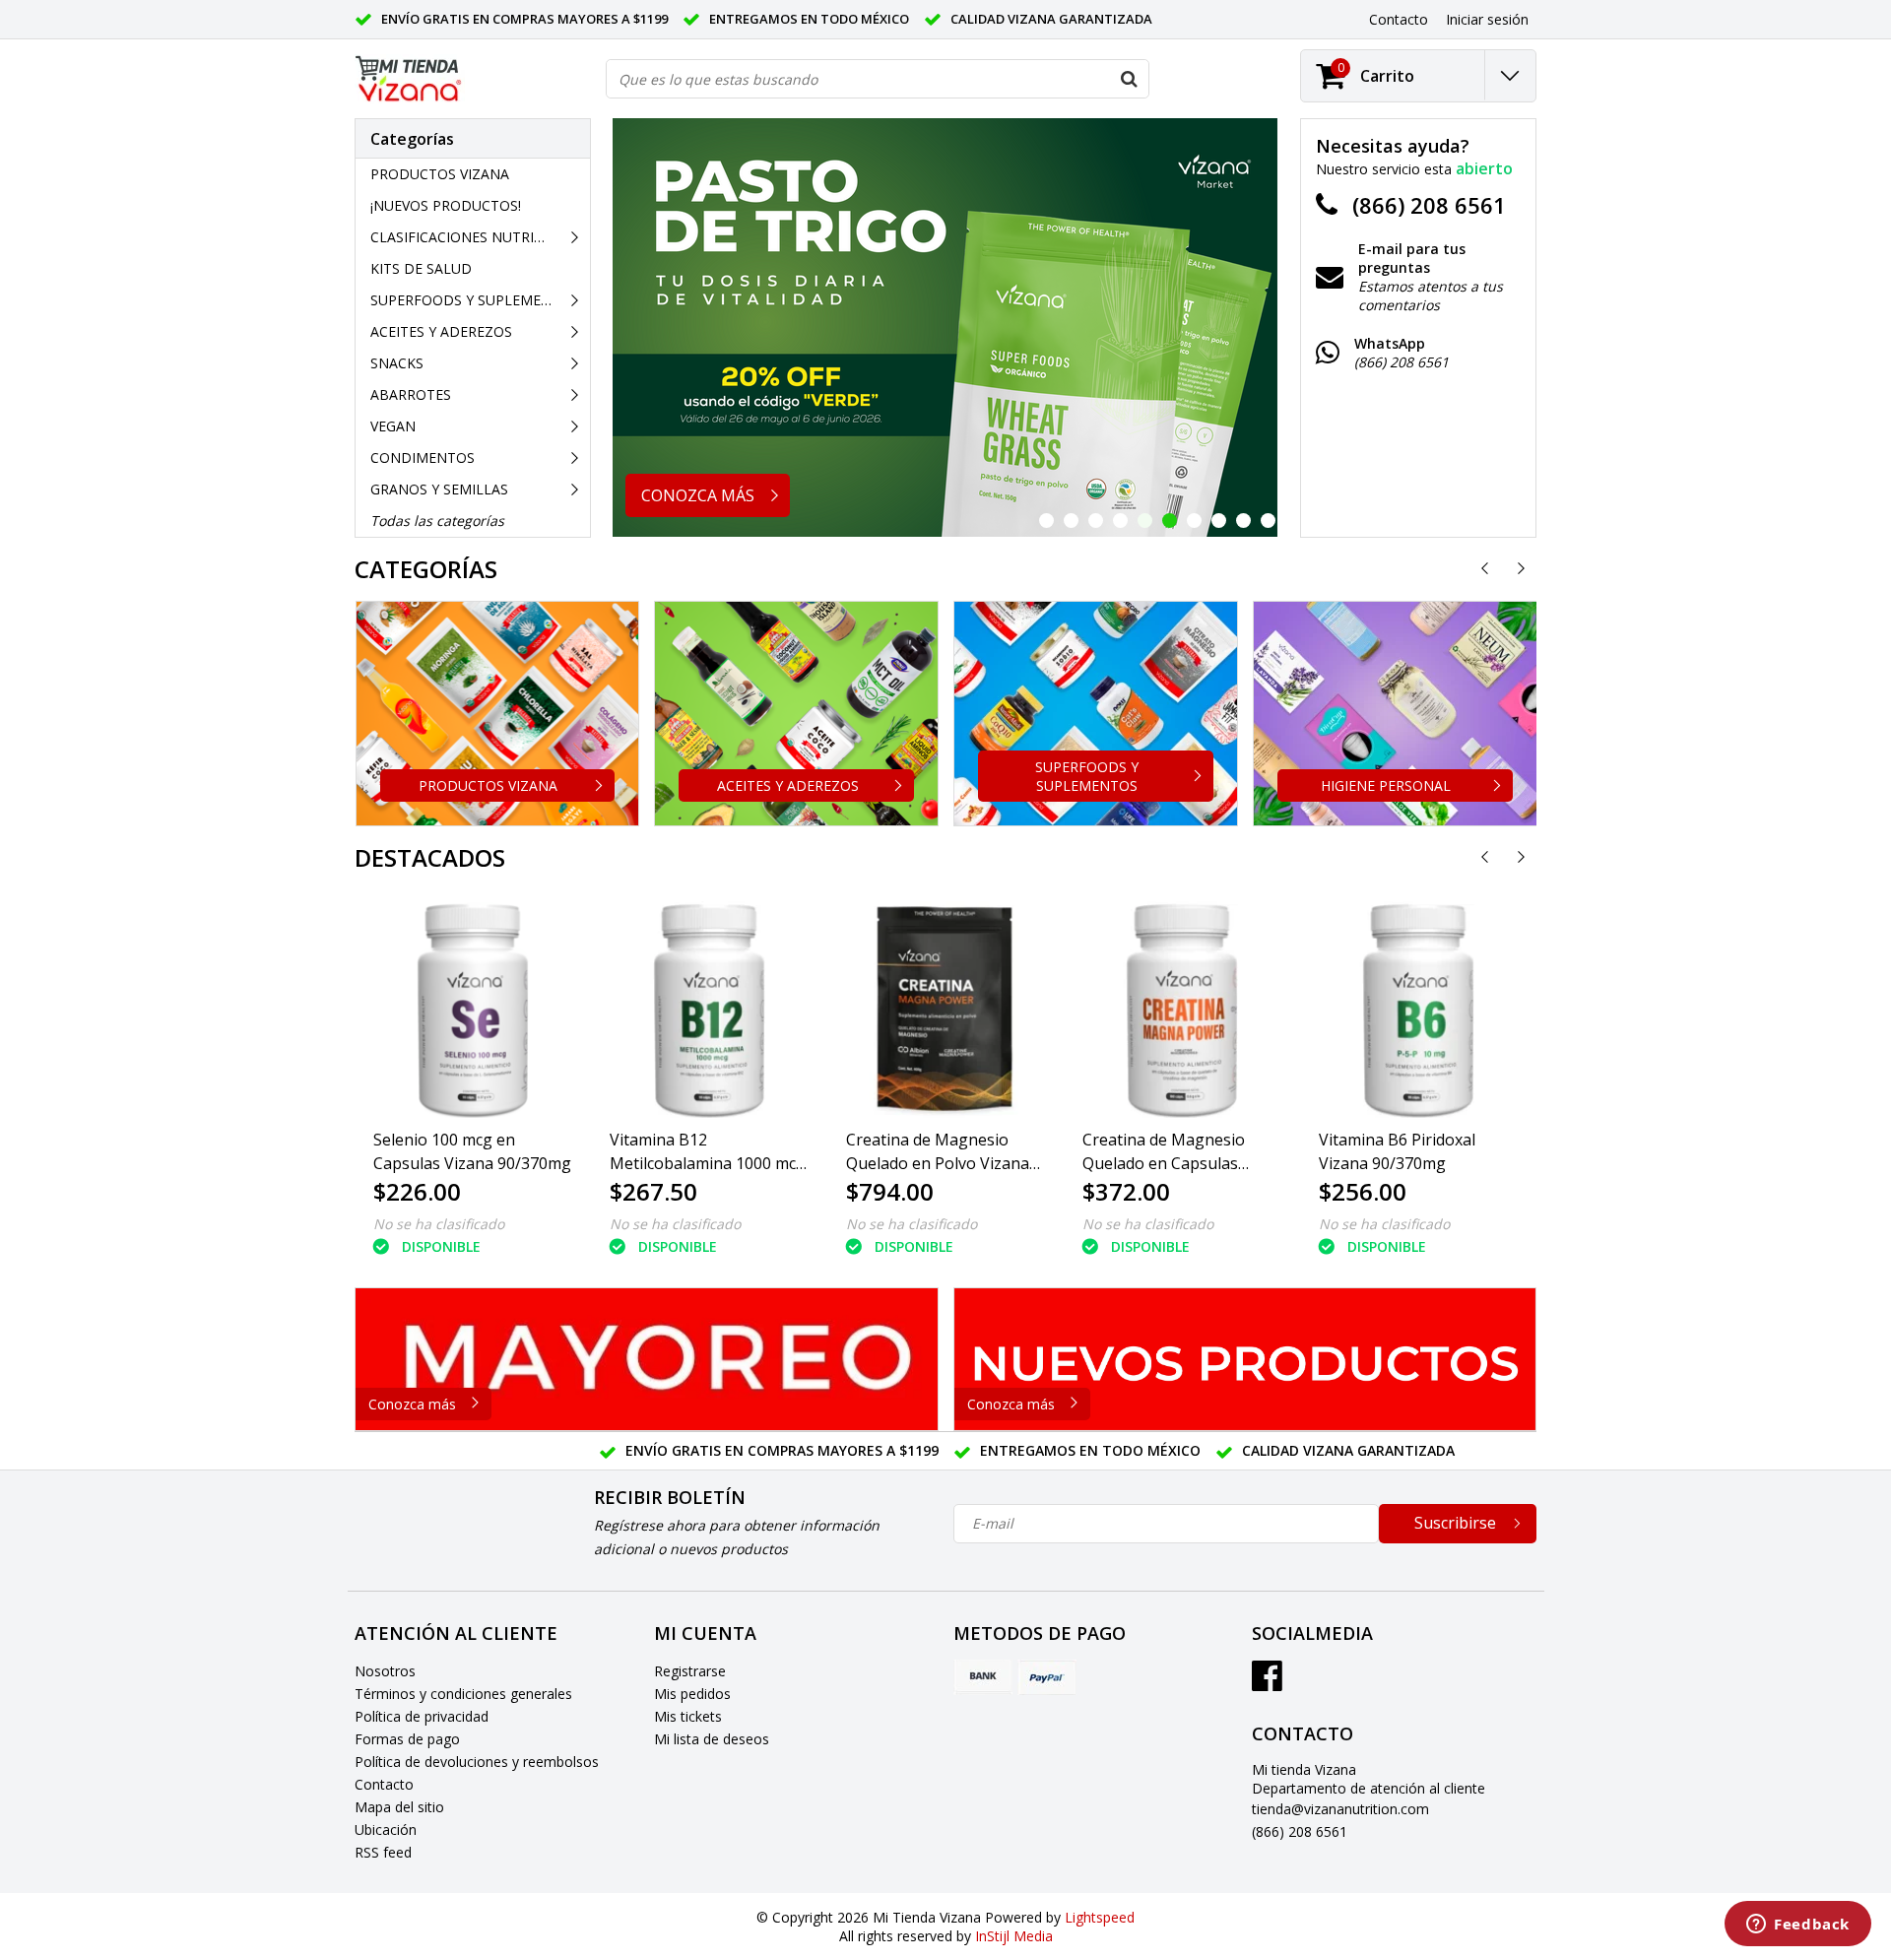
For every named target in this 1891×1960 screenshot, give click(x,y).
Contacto (384, 1784)
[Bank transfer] (983, 1677)
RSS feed (383, 1852)
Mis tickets (688, 1716)
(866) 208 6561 (1300, 1831)
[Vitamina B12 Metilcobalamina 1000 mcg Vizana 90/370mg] (709, 1010)
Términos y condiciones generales (463, 1694)
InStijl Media (1014, 1936)
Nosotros (385, 1671)
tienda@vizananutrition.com (1340, 1809)
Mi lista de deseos (712, 1739)
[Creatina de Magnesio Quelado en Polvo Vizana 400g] (945, 1010)
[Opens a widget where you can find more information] (1798, 1926)
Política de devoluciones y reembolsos (477, 1762)
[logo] (410, 79)
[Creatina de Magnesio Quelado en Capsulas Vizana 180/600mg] (1182, 1010)
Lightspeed (1100, 1917)
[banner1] (647, 1359)
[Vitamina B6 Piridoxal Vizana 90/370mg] (1418, 1010)
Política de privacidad (422, 1716)
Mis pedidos (692, 1694)
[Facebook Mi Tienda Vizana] (1267, 1683)
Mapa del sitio (399, 1807)
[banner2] (1245, 1359)
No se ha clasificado (439, 1224)
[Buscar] (1129, 79)
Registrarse (690, 1671)
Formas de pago (407, 1739)
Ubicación (386, 1829)
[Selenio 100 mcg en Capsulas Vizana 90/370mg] (473, 1010)
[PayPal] (1047, 1677)
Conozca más (412, 1404)
